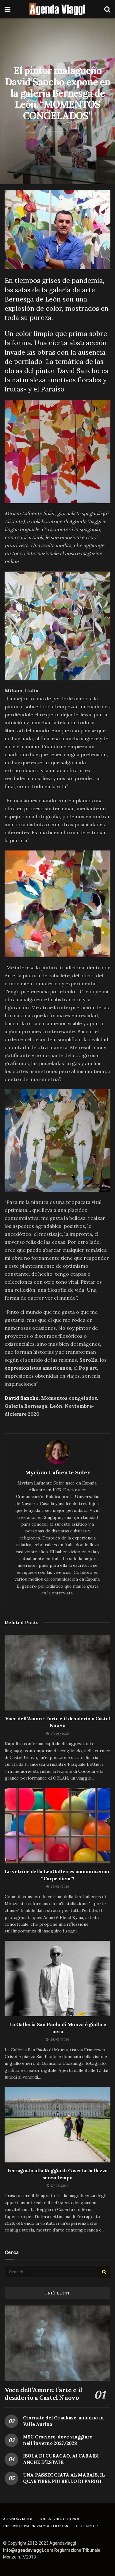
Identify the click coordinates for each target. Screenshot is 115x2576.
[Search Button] (107, 9)
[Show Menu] (8, 9)
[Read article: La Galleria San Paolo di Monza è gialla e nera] (57, 1979)
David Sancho (22, 1398)
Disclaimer (86, 2526)
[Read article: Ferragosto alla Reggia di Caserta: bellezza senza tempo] (57, 2125)
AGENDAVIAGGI (18, 2519)
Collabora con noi (59, 2519)
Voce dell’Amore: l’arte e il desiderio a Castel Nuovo (43, 2394)
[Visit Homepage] (57, 9)
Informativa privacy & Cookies (36, 2526)
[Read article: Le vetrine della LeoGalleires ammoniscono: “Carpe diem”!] (57, 1826)
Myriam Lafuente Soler (58, 1472)
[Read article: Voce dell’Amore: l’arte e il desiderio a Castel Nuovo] (57, 1673)
